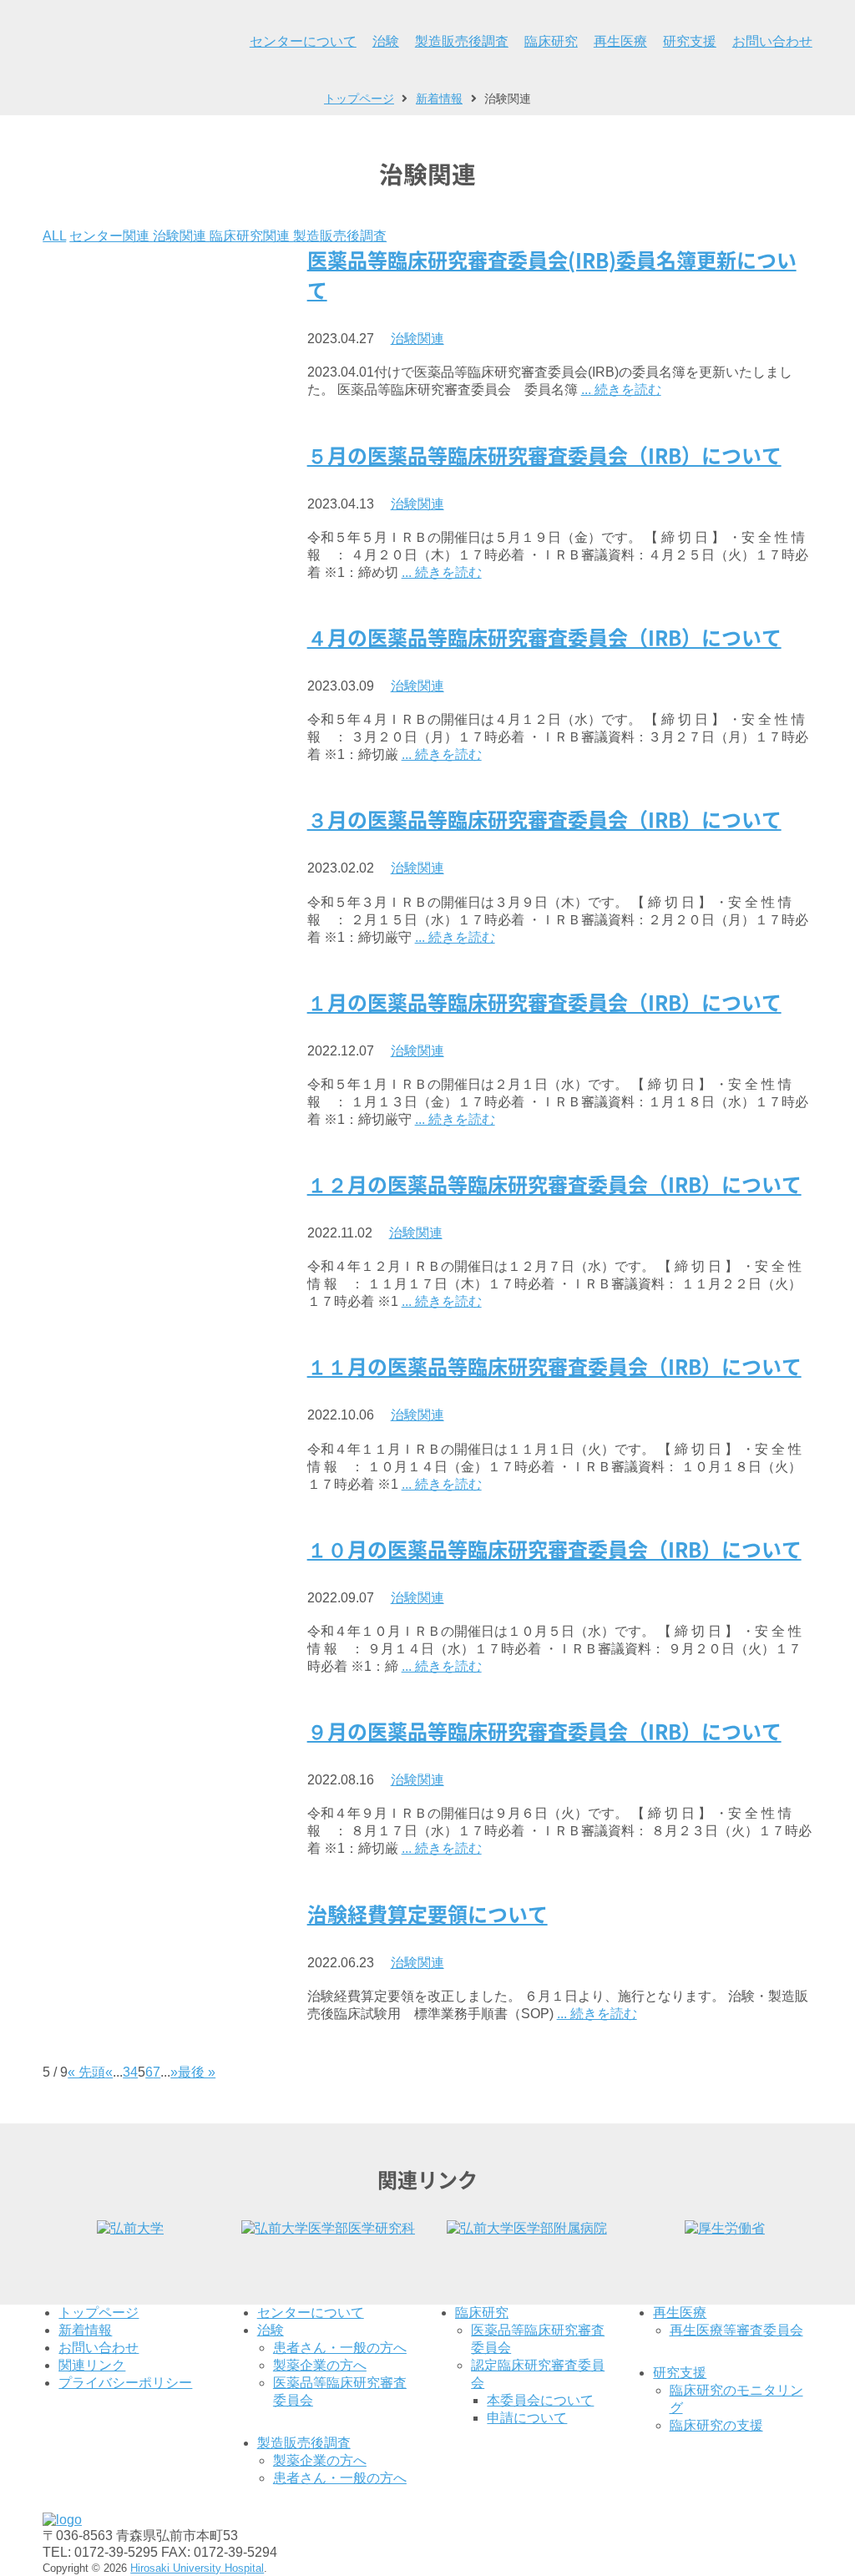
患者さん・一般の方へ (340, 2348)
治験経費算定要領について (427, 1915)
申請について (527, 2418)
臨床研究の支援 (716, 2425)
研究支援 (690, 41)
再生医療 (620, 41)
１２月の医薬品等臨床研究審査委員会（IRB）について (554, 1185)
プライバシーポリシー (125, 2383)
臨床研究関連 (251, 236)
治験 (386, 41)
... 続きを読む (621, 390)
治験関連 (181, 236)
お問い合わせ (772, 41)
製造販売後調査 (462, 41)
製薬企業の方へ (320, 2365)
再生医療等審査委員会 (736, 2330)
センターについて (303, 41)
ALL (54, 236)
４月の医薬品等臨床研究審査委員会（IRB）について (544, 638)
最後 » (197, 2072)
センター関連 (111, 236)
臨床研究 (551, 41)
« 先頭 (86, 2072)
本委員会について (540, 2400)
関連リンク (92, 2365)
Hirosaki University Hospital (197, 2568)
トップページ (99, 2313)
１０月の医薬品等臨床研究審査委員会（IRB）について (554, 1550)
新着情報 (85, 2330)
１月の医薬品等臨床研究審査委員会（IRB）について (544, 1003)
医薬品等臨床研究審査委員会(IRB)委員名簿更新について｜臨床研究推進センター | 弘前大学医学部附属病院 (109, 42)
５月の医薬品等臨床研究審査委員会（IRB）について (544, 456)
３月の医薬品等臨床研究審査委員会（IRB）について (544, 820)
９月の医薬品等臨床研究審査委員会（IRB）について (544, 1732)
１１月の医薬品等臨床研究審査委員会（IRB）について (554, 1367)
